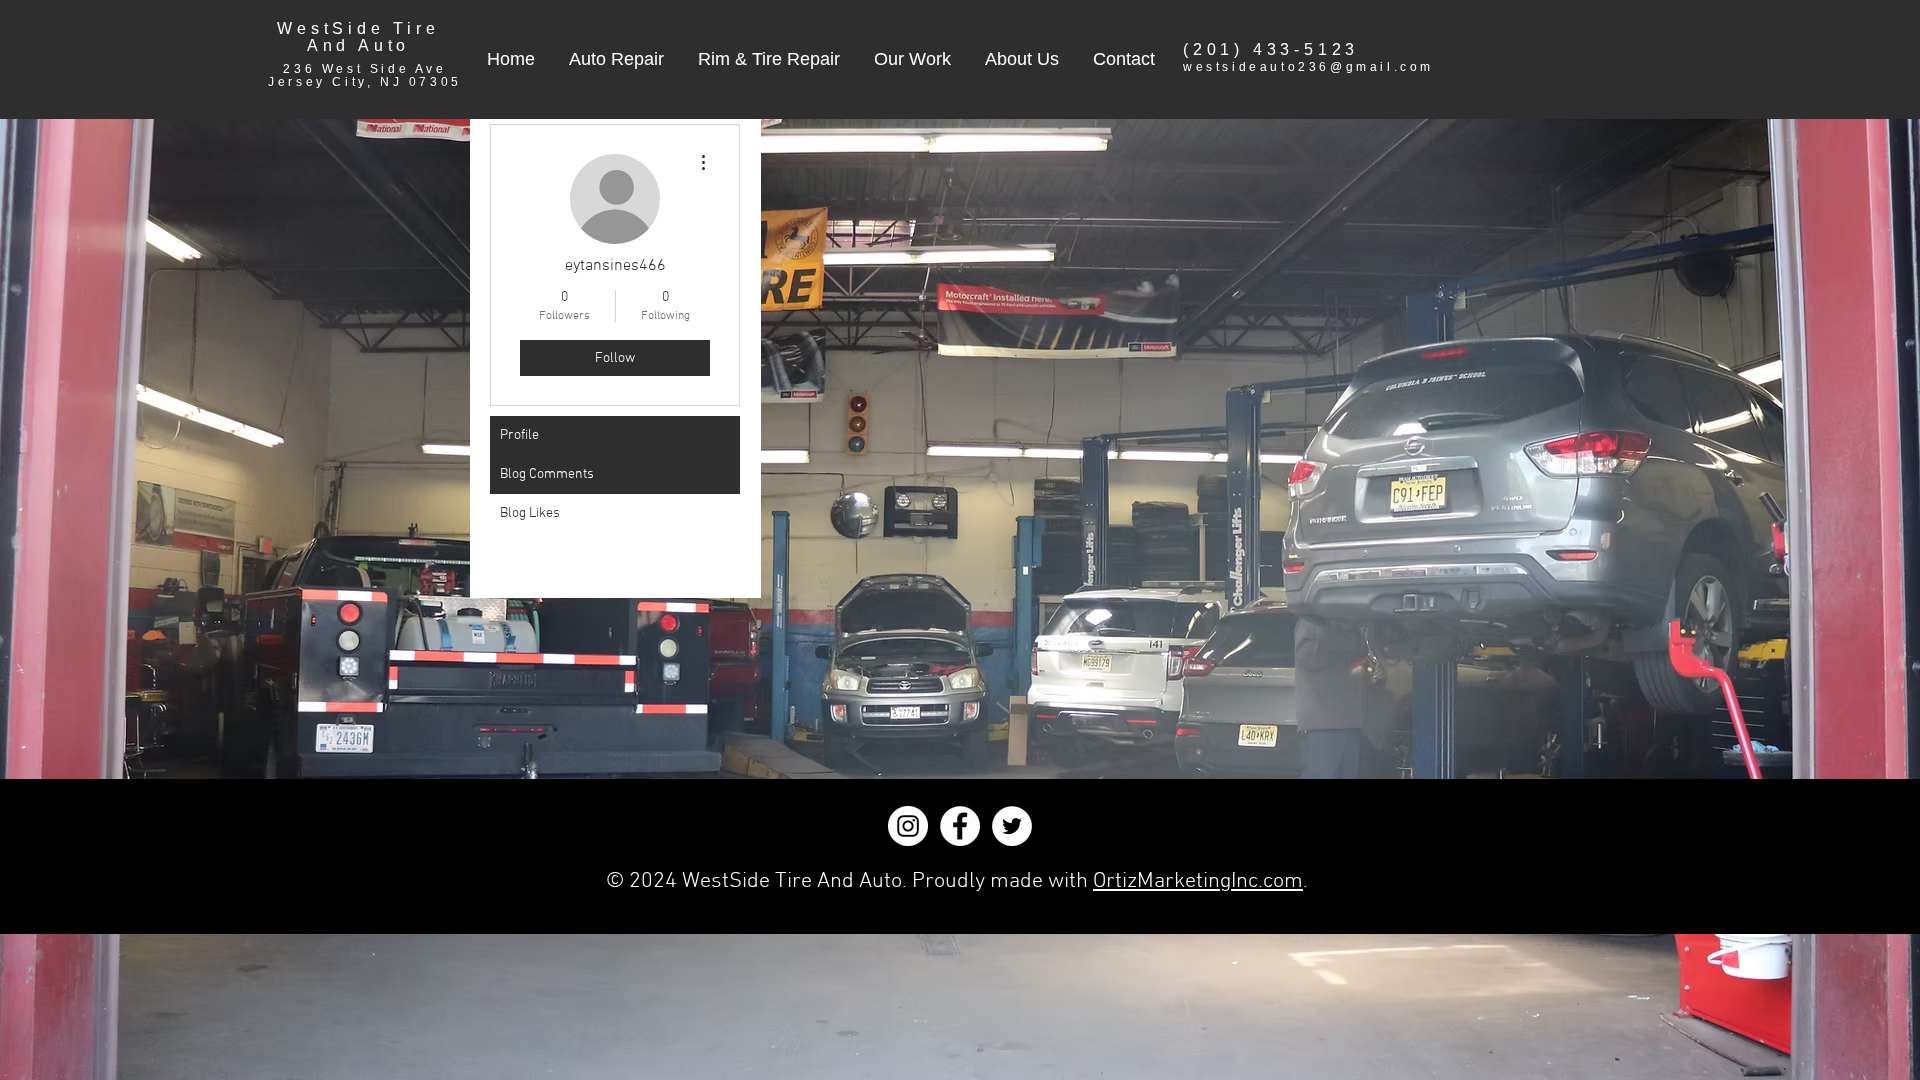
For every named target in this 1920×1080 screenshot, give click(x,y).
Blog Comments (547, 474)
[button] (616, 59)
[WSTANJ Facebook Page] (960, 826)
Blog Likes (530, 513)
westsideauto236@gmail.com (1308, 67)
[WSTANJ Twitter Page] (1012, 826)
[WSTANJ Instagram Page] (908, 826)
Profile (519, 435)
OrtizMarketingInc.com (1198, 881)
